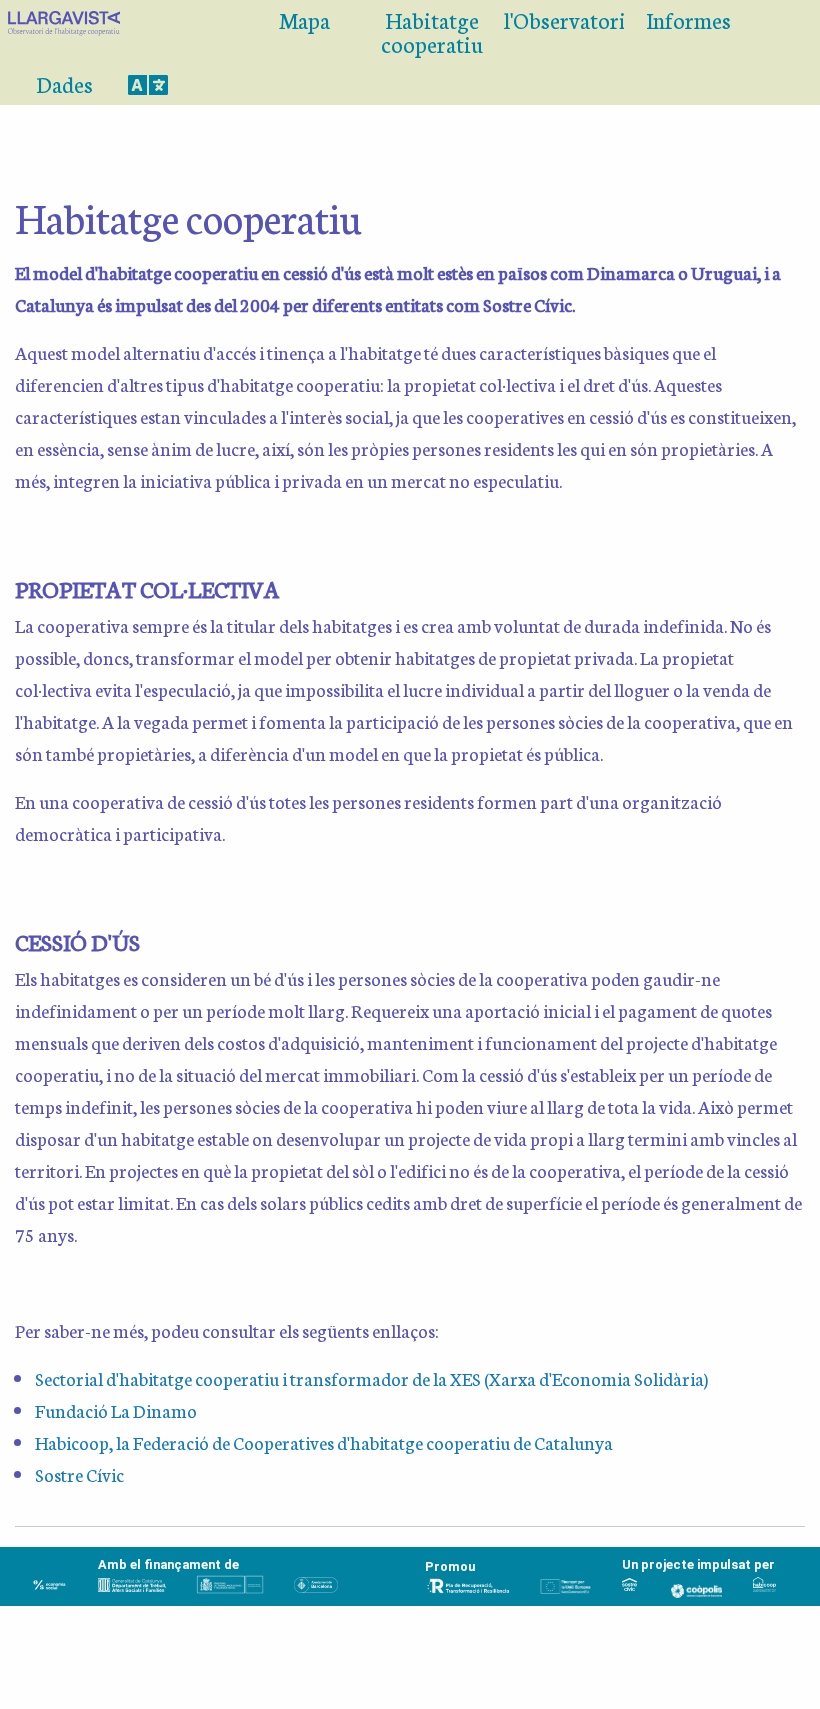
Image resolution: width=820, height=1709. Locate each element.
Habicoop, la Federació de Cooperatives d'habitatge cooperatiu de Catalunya (324, 1442)
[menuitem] (112, 32)
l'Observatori (564, 19)
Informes (688, 19)
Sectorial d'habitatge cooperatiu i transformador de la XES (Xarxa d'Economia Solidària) (371, 1378)
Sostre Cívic (79, 1474)
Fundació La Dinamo (116, 1410)
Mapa (304, 19)
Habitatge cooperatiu (432, 31)
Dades (64, 83)
